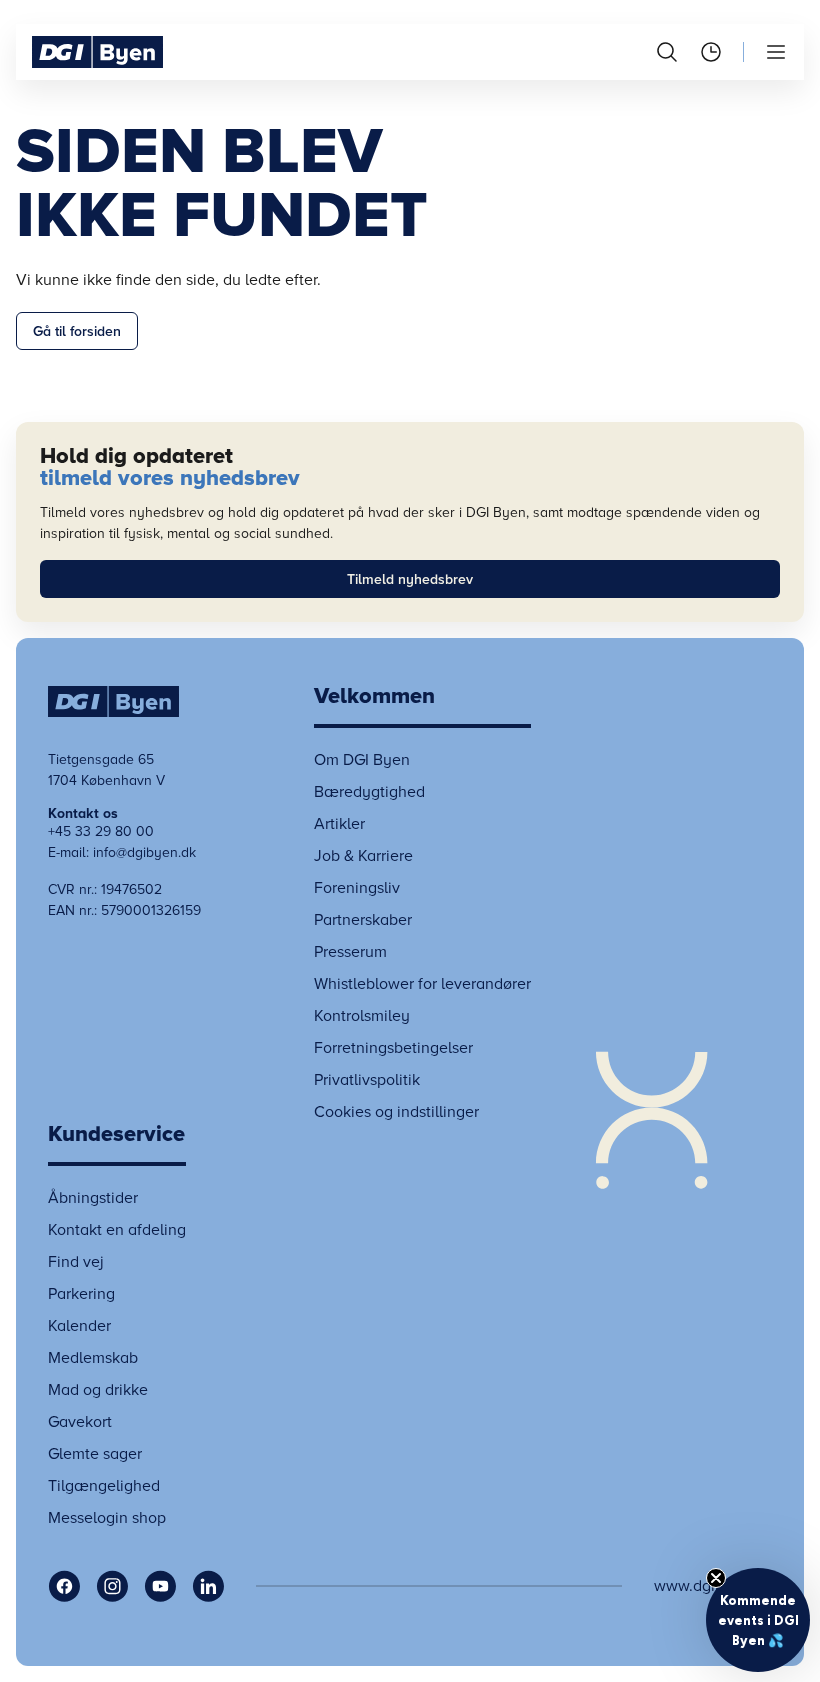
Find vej (76, 1262)
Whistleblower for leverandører (422, 984)
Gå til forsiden (77, 331)
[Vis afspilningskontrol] (651, 1107)
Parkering (81, 1294)
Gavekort (80, 1422)
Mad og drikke (98, 1390)
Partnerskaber (363, 920)
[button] (758, 1620)
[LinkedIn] (208, 1586)
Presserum (350, 952)
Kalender (79, 1326)
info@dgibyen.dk (144, 852)
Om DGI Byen (362, 760)
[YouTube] (160, 1586)
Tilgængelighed (104, 1486)
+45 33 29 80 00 (101, 831)
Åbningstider (93, 1198)
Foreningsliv (357, 888)
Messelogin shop (107, 1518)
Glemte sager (95, 1454)
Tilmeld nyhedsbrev (410, 579)
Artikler (339, 824)
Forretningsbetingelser (393, 1048)
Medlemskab (93, 1358)
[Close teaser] (716, 1578)
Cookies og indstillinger (396, 1112)
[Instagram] (112, 1586)
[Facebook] (64, 1586)
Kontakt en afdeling (117, 1230)
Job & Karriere (363, 856)
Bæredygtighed (369, 792)
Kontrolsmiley (362, 1016)
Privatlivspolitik (367, 1080)
